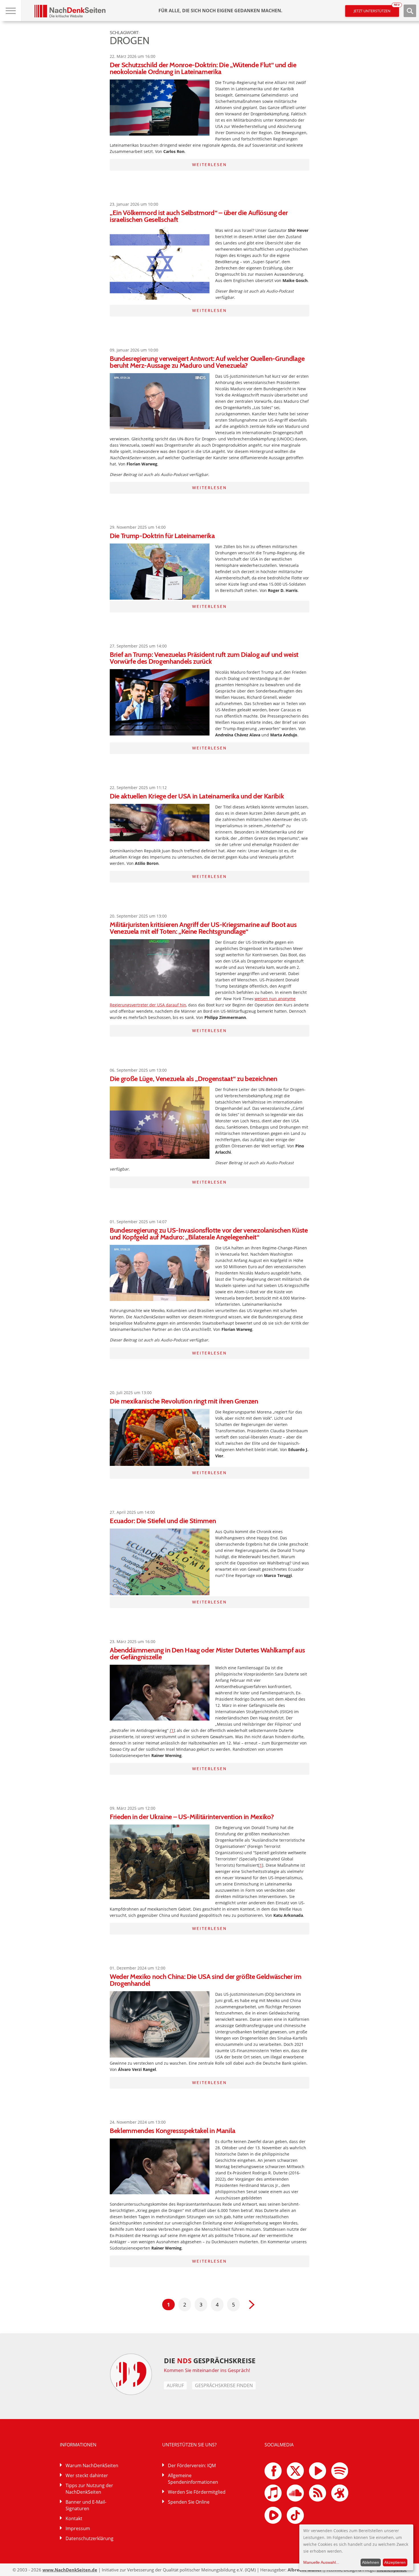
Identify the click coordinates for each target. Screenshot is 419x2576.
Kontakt (74, 2518)
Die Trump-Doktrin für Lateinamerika (162, 536)
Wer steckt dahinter (87, 2475)
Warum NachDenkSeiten (92, 2465)
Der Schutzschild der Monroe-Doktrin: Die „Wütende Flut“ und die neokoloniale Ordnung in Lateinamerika (203, 68)
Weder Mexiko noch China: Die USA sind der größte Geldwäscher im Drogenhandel (206, 1980)
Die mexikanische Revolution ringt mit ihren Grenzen (184, 1401)
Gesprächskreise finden (224, 2385)
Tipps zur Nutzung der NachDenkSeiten (89, 2489)
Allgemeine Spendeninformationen (193, 2479)
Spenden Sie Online (189, 2502)
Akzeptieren (395, 2562)
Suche (410, 11)
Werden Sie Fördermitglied (197, 2492)
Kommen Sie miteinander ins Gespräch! (207, 2370)
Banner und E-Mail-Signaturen (86, 2505)
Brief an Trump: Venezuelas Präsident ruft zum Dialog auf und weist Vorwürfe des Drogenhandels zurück (204, 658)
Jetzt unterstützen (376, 9)
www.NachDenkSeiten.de (70, 2570)
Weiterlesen (209, 165)
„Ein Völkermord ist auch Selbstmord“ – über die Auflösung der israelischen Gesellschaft (199, 216)
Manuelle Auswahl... (321, 2562)
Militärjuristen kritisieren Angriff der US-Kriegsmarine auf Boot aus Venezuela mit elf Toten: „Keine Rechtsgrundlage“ (203, 928)
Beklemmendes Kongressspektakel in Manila (172, 2131)
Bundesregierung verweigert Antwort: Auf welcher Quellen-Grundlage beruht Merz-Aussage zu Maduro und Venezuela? (207, 362)
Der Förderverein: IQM (192, 2465)
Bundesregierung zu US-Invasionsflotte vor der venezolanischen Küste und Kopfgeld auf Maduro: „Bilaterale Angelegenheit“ (209, 1234)
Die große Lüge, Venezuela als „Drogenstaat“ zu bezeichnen (194, 1079)
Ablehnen (371, 2562)
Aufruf (175, 2385)
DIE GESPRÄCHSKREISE (210, 2361)
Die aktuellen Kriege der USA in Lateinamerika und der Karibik (197, 796)
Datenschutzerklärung (90, 2538)
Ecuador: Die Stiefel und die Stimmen (163, 1521)
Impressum (78, 2528)
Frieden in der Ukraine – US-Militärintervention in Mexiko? (192, 1817)
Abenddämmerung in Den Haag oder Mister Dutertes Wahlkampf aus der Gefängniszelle (207, 1653)
